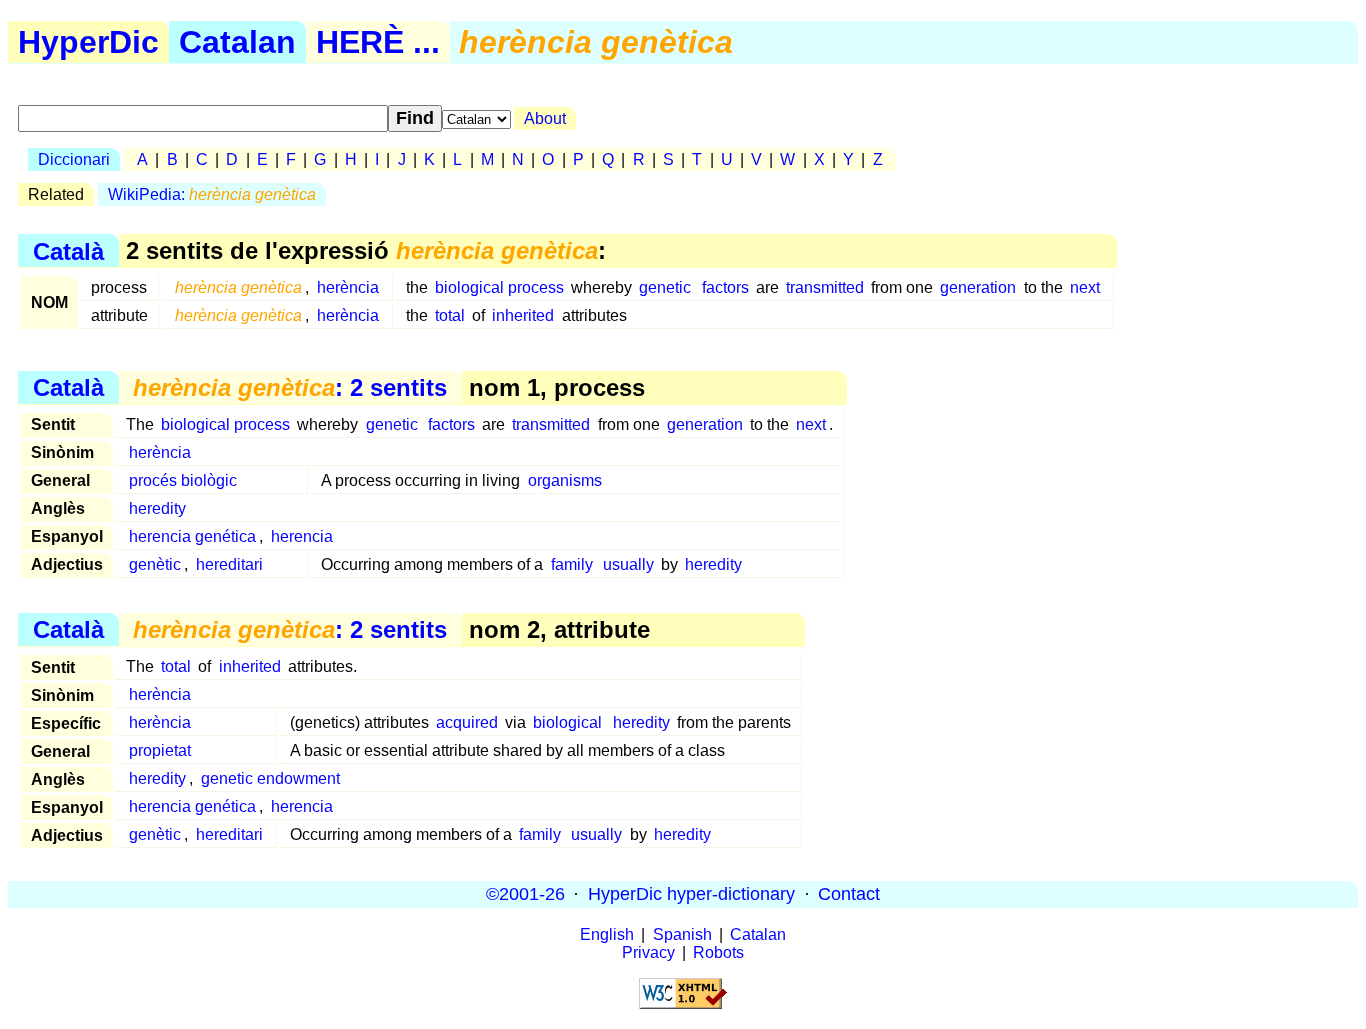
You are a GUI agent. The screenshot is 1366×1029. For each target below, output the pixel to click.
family (572, 564)
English (607, 934)
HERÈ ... (378, 42)
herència (348, 287)
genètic (155, 564)
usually (628, 564)
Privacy (648, 952)
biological (567, 722)
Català (68, 250)
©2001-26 (525, 894)
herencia (302, 536)
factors (725, 287)
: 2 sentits (290, 387)
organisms (565, 480)
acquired (467, 722)
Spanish (682, 934)
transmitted (825, 287)
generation (978, 287)
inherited (523, 315)
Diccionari (74, 159)
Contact (849, 894)
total (450, 315)
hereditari (229, 564)
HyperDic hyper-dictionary (691, 894)
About (545, 118)
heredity (157, 508)
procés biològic (183, 480)
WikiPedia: (212, 194)
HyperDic (88, 42)
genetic (665, 287)
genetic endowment (270, 778)
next (1085, 287)
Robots (718, 952)
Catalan (237, 42)
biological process (499, 287)
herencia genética (192, 536)
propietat (160, 750)
